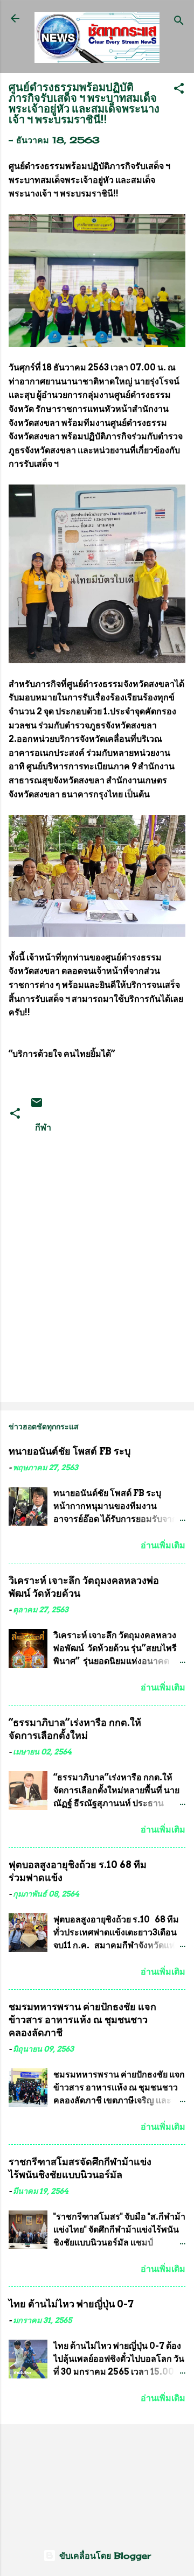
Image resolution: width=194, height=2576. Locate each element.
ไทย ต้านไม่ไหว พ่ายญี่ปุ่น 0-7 (71, 2304)
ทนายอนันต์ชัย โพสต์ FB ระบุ (70, 1451)
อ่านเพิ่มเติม (163, 1545)
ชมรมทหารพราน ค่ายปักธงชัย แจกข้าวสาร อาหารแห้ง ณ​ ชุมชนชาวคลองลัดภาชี (82, 2020)
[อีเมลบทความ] (37, 1106)
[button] (179, 90)
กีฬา (43, 1127)
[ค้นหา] (179, 22)
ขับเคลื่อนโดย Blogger (103, 2556)
